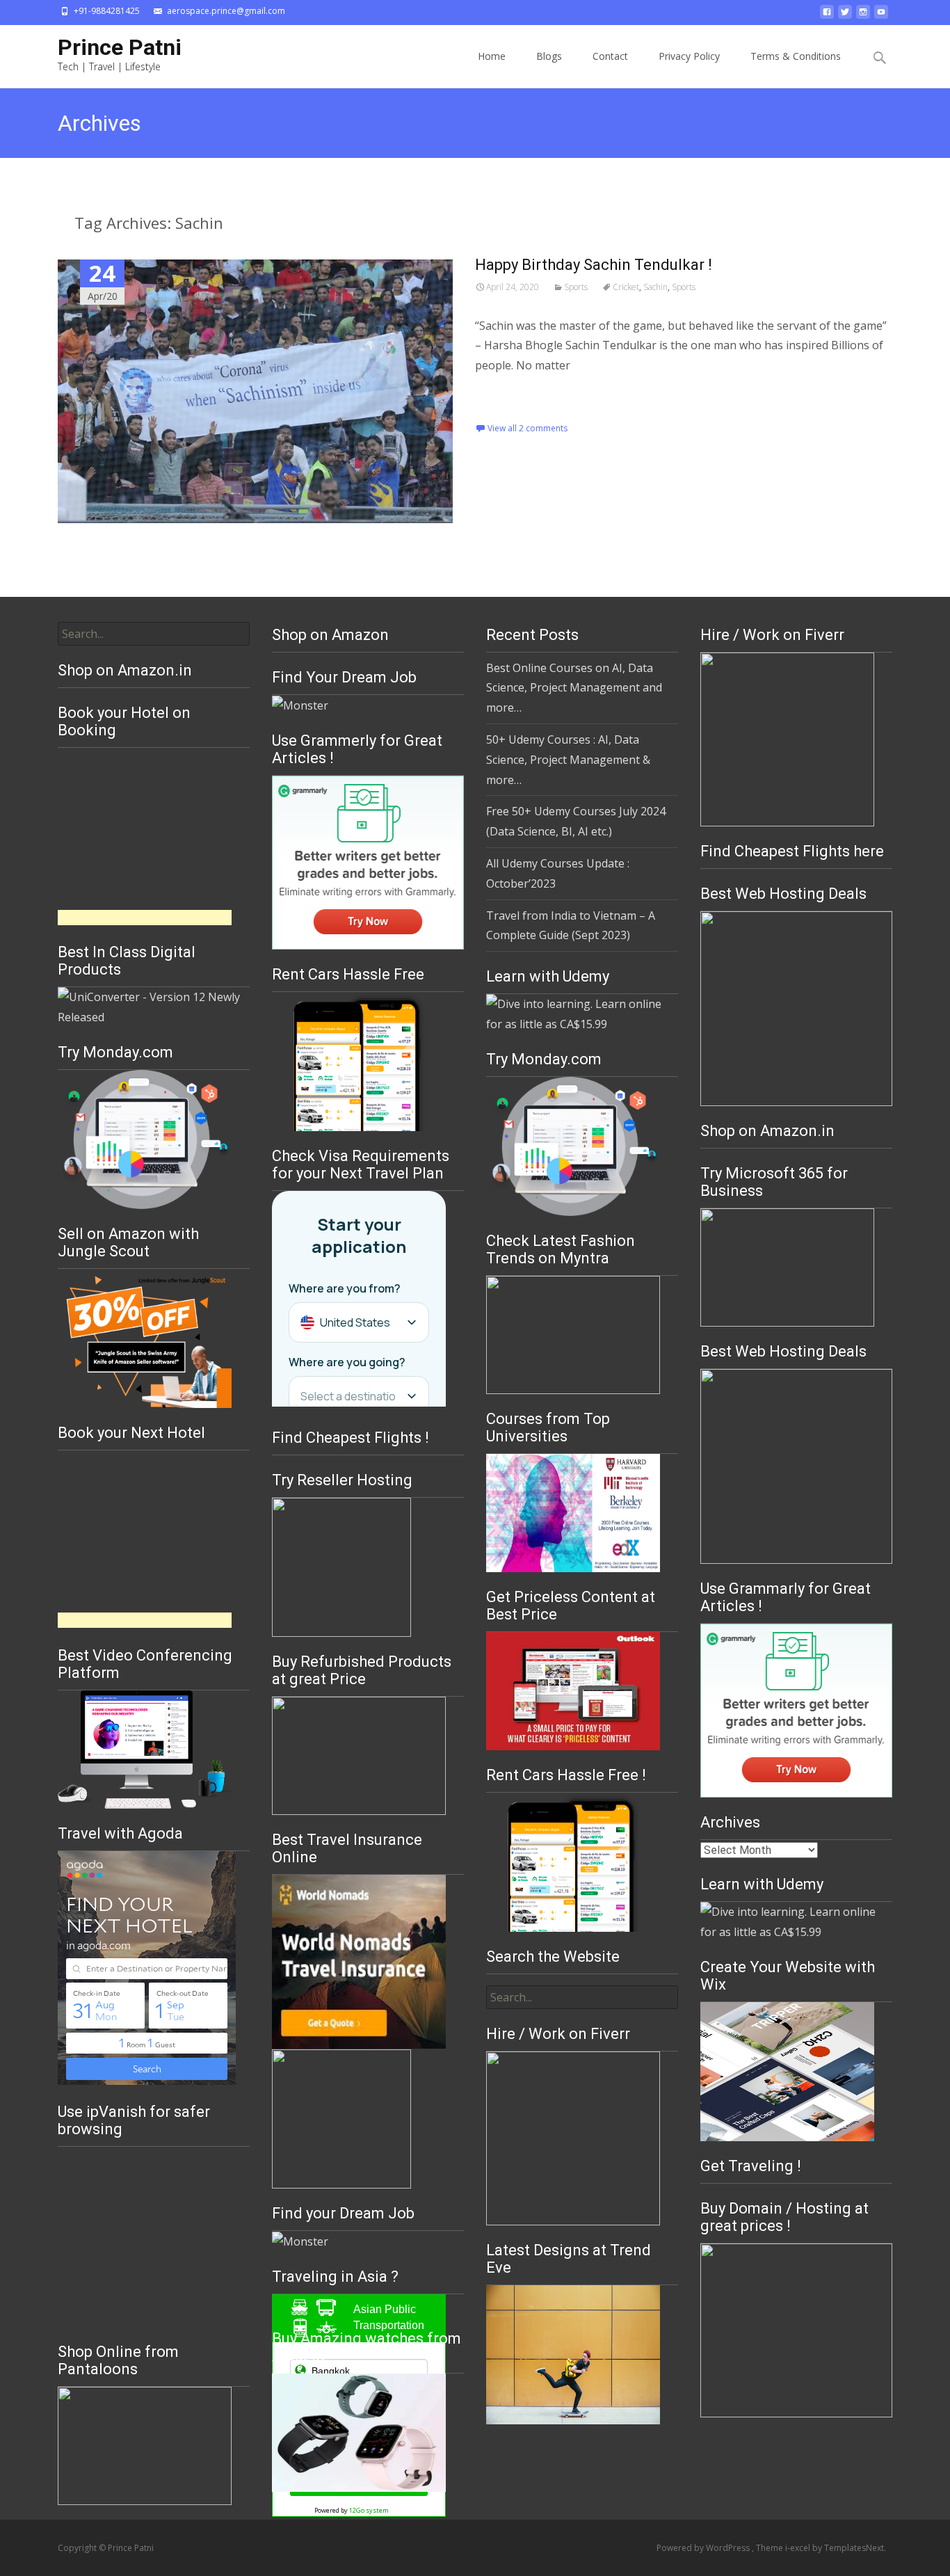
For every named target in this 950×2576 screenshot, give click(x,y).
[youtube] (881, 16)
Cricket (626, 287)
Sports (576, 287)
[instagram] (863, 16)
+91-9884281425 (107, 11)
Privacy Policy (689, 56)
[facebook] (827, 16)
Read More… (509, 394)
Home (492, 56)
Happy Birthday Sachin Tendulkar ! (594, 265)
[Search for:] (880, 58)
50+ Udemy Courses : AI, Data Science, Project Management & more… (568, 760)
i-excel (799, 2548)
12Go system (369, 2510)
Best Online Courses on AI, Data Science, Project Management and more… (574, 688)
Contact (610, 56)
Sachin (655, 287)
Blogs (549, 56)
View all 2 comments (528, 428)
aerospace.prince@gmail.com (226, 11)
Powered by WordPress (704, 2548)
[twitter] (845, 16)
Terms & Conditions (796, 56)
